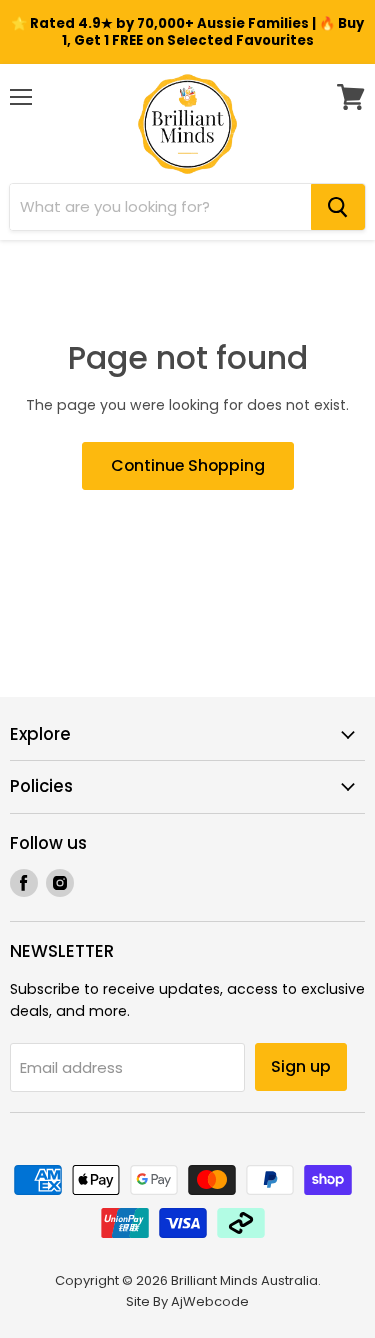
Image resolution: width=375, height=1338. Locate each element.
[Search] (338, 207)
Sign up (301, 1066)
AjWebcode (210, 1301)
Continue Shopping (188, 465)
